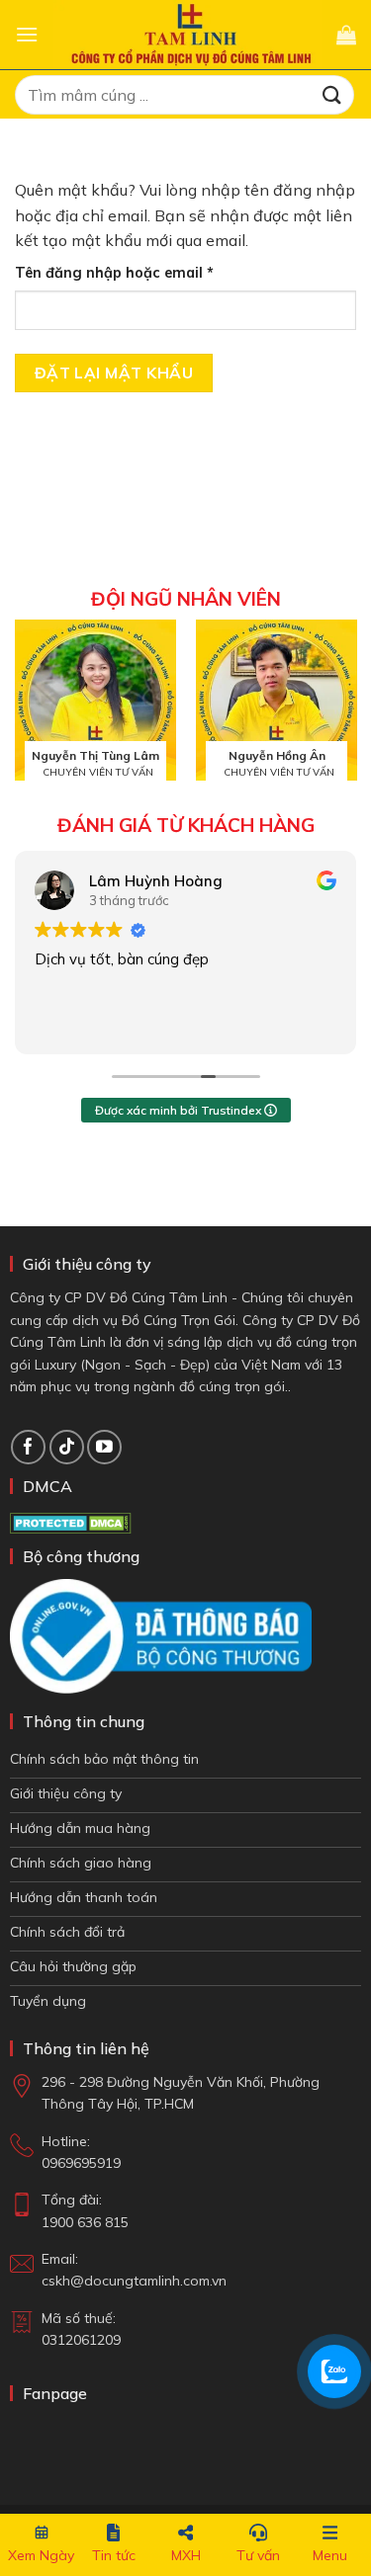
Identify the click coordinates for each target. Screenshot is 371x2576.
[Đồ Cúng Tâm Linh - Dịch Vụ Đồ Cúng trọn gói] (187, 34)
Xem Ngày (41, 2555)
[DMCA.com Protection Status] (71, 1522)
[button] (27, 34)
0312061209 (81, 2340)
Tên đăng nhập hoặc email (131, 274)
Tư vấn (258, 2555)
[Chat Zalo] (334, 2371)
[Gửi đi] (332, 94)
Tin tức (114, 2555)
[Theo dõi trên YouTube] (104, 1447)
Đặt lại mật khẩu (114, 373)
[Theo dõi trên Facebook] (28, 1447)
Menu (330, 2555)
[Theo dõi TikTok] (67, 1447)
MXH (186, 2555)
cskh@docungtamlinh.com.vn (134, 2281)
